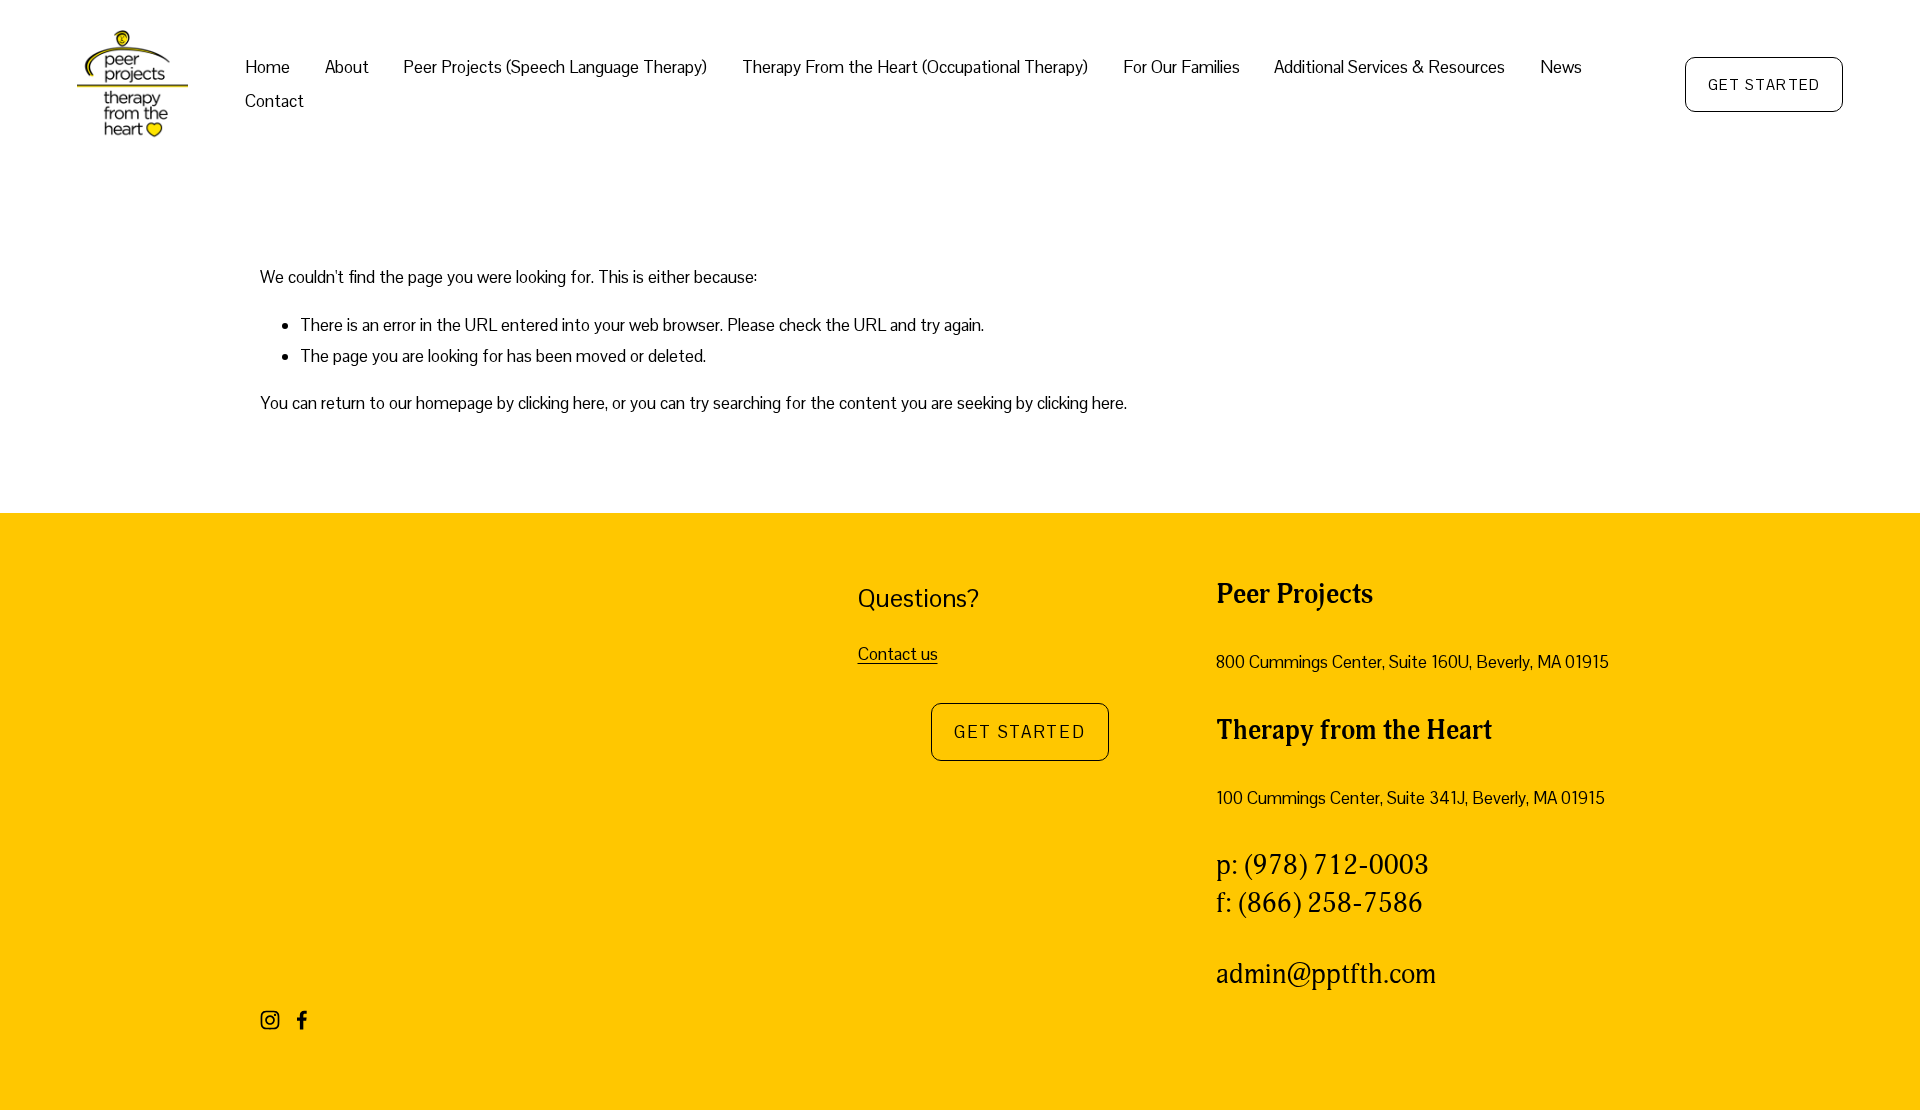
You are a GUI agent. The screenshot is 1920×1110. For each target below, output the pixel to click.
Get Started (1020, 732)
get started (1764, 84)
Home (267, 67)
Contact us (898, 654)
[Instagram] (270, 1020)
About (347, 67)
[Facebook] (302, 1020)
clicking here (561, 403)
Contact (274, 101)
